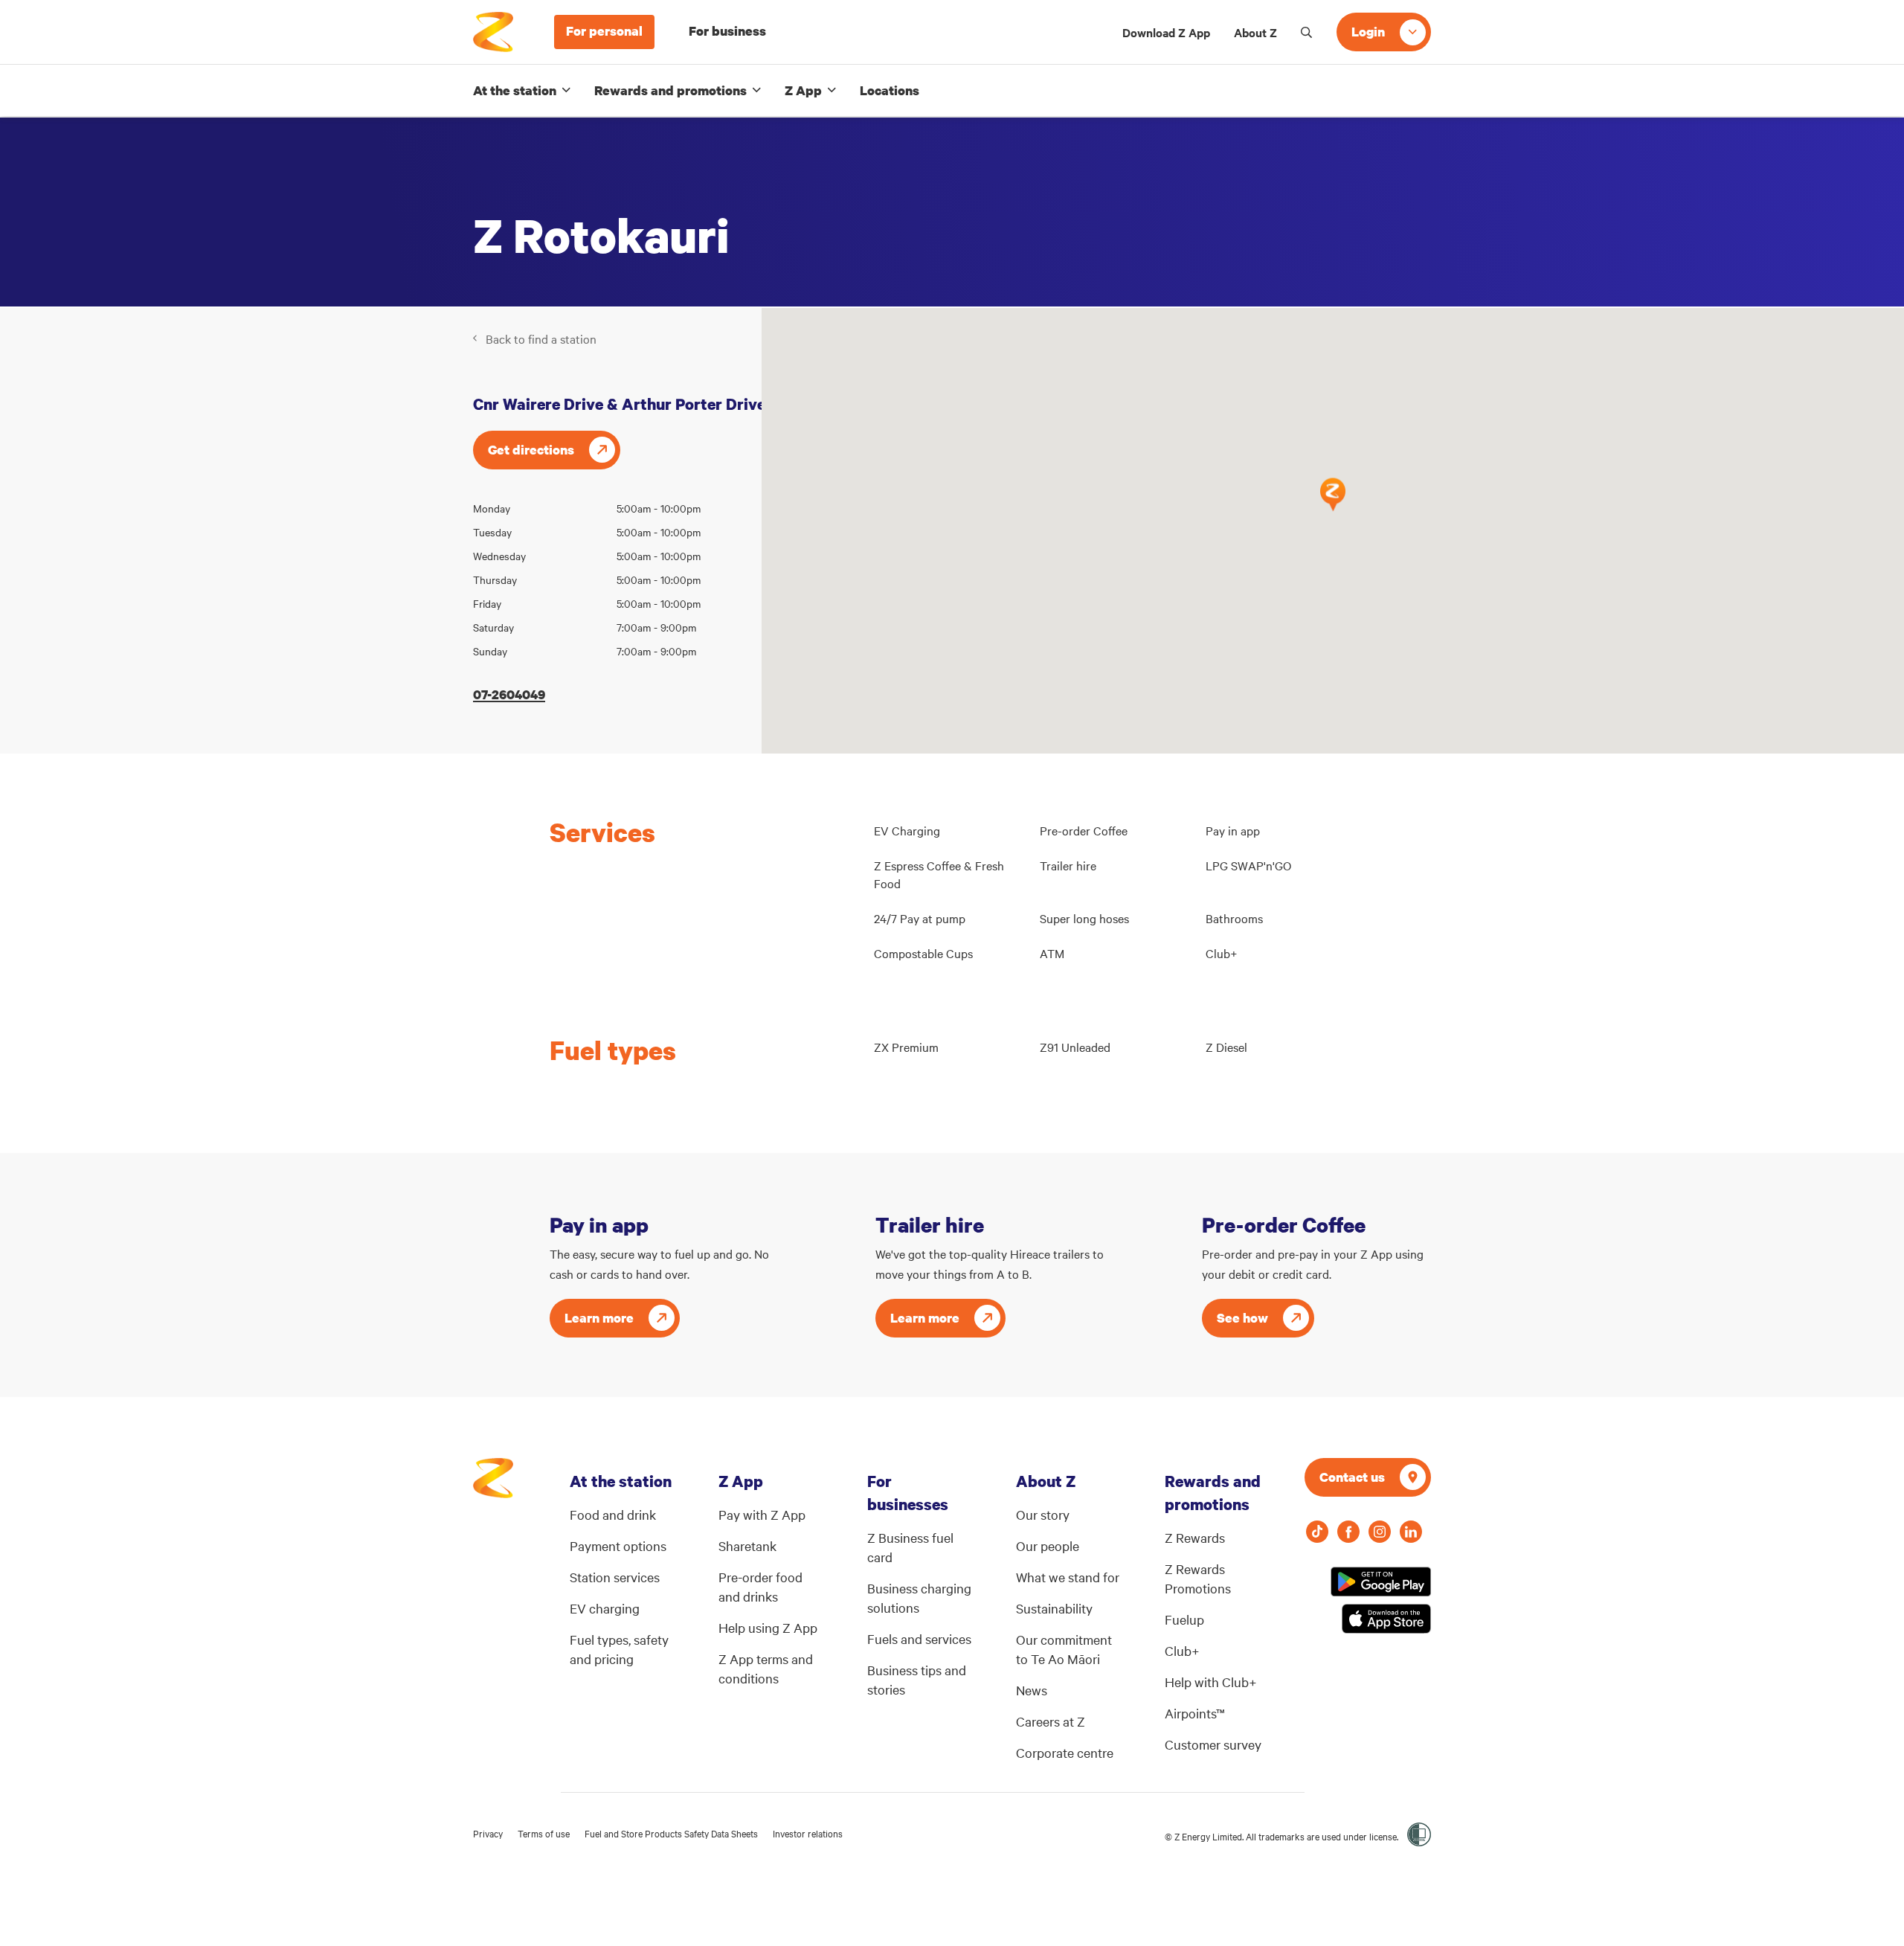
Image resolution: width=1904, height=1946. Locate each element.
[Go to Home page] (493, 1486)
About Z (1255, 32)
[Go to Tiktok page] (1317, 1532)
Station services (615, 1577)
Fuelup (1184, 1619)
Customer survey (1213, 1744)
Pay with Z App (762, 1514)
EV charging (605, 1608)
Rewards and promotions (670, 90)
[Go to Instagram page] (1380, 1532)
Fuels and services (919, 1638)
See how (1242, 1318)
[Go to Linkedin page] (1411, 1532)
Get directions (531, 450)
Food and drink (613, 1514)
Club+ (1182, 1650)
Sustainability (1054, 1608)
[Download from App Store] (1386, 1619)
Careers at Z (1051, 1721)
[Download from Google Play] (1381, 1581)
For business (727, 31)
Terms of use (544, 1833)
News (1032, 1690)
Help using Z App (768, 1627)
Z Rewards (1195, 1537)
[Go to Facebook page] (1348, 1532)
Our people (1048, 1545)
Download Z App (1166, 32)
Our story (1043, 1514)
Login (1368, 32)
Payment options (618, 1545)
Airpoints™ (1195, 1713)
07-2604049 (509, 694)
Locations (890, 90)
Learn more (599, 1318)
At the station (515, 90)
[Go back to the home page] (493, 32)
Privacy (488, 1833)
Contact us (1352, 1477)
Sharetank (747, 1545)
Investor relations (808, 1833)
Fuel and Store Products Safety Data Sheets (671, 1833)
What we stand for (1068, 1577)
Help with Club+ (1211, 1682)
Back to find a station (541, 338)
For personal (604, 31)
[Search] (1307, 32)
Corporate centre (1065, 1752)
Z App (803, 90)
